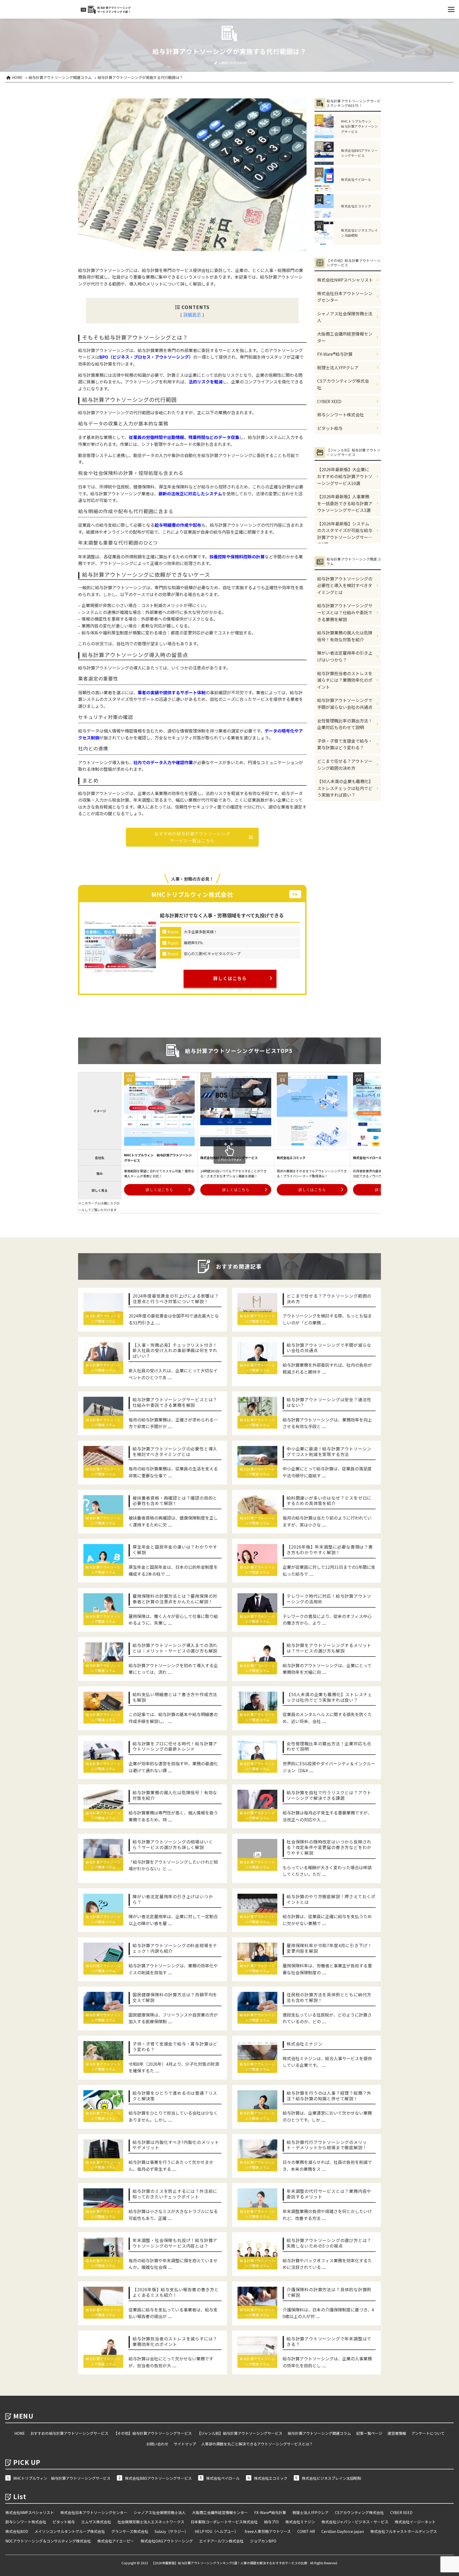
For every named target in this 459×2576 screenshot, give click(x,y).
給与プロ (271, 2522)
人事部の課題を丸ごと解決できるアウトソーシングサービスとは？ (257, 2444)
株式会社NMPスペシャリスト (345, 280)
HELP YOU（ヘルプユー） (216, 2531)
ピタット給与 (330, 428)
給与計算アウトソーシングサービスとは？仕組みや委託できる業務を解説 (345, 612)
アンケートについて (428, 2433)
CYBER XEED (329, 401)
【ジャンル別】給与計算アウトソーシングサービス (240, 2433)
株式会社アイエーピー (116, 2541)
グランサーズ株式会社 (130, 2531)
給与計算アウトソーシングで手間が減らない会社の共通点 (345, 704)
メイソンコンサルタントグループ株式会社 (70, 2531)
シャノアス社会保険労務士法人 (345, 317)
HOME (20, 2433)
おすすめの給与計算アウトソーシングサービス (69, 2433)
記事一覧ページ (369, 2433)
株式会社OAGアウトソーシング (167, 2541)
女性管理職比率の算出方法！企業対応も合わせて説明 (345, 724)
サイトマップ (185, 2444)
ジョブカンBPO (263, 2541)
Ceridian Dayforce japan (343, 2531)
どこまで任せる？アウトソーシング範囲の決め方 (345, 764)
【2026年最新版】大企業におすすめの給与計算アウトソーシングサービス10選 (345, 476)
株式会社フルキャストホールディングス (404, 2531)
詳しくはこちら (230, 978)
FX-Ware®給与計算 (335, 354)
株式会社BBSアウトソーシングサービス (158, 2478)
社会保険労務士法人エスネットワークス (151, 2522)
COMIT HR (306, 2531)
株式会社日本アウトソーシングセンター (345, 297)
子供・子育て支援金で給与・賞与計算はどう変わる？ (345, 744)
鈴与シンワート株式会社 (341, 415)
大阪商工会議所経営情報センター (345, 337)
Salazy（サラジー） (171, 2531)
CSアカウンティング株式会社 (343, 384)
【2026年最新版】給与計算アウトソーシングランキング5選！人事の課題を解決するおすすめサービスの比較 (229, 2563)
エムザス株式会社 (96, 2522)
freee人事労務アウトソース (268, 2531)
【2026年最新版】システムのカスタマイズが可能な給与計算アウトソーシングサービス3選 (345, 532)
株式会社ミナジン (300, 2522)
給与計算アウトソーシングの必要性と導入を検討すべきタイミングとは (345, 585)
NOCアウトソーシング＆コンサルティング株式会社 (48, 2541)
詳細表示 (192, 314)
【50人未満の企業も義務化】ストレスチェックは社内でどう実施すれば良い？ (345, 788)
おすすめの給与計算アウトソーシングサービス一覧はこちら (192, 837)
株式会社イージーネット (415, 2522)
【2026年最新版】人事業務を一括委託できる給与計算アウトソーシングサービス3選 (345, 503)
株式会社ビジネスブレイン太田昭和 (331, 2478)
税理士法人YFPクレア (338, 367)
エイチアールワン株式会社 (221, 2541)
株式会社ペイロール (223, 2478)
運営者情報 (397, 2433)
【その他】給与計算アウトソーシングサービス (153, 2433)
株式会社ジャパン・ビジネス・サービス (355, 2522)
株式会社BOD (17, 2531)
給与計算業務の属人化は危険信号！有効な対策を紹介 (345, 636)
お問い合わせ (157, 2444)
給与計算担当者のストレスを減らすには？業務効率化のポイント (345, 680)
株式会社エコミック (271, 2478)
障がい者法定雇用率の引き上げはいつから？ (345, 656)
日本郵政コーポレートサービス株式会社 (224, 2522)
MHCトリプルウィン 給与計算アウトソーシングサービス (62, 2478)
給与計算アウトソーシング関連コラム (319, 2433)
